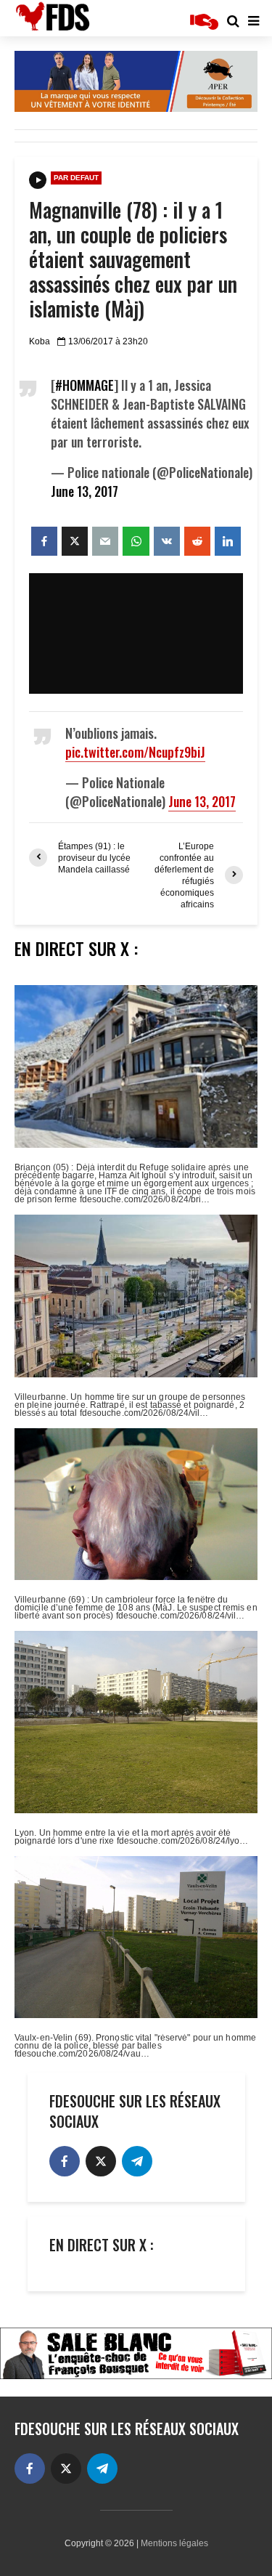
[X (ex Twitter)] (101, 2161)
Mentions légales (174, 2543)
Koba (40, 341)
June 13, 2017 (85, 491)
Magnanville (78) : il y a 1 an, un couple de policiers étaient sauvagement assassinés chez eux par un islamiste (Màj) (133, 259)
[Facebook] (65, 2161)
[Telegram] (137, 2161)
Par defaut (76, 178)
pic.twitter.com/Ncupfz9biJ (135, 752)
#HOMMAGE (85, 385)
